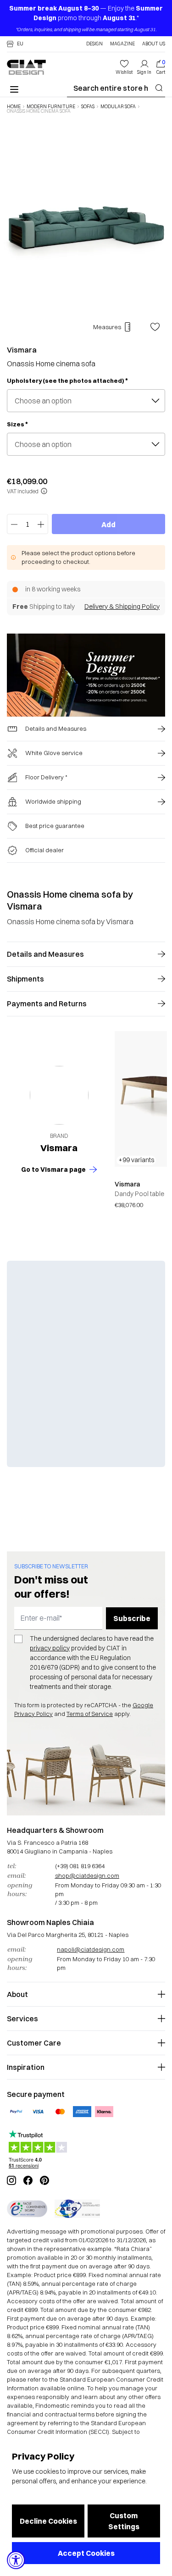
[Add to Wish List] (155, 327)
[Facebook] (28, 2180)
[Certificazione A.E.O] (77, 2209)
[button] (15, 44)
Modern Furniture (51, 107)
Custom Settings (124, 2521)
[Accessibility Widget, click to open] (16, 2560)
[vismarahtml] (59, 1095)
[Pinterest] (44, 2180)
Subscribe (132, 1618)
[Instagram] (11, 2180)
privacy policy (50, 1648)
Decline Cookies (48, 2521)
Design (94, 44)
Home (14, 107)
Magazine (122, 44)
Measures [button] (107, 327)
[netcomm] (27, 2209)
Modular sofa (118, 107)
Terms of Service (90, 1714)
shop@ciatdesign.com (87, 1875)
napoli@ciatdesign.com (91, 1949)
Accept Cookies (86, 2553)
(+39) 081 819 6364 (80, 1866)
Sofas (88, 107)
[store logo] (26, 67)
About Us (154, 44)
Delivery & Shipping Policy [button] (122, 607)
